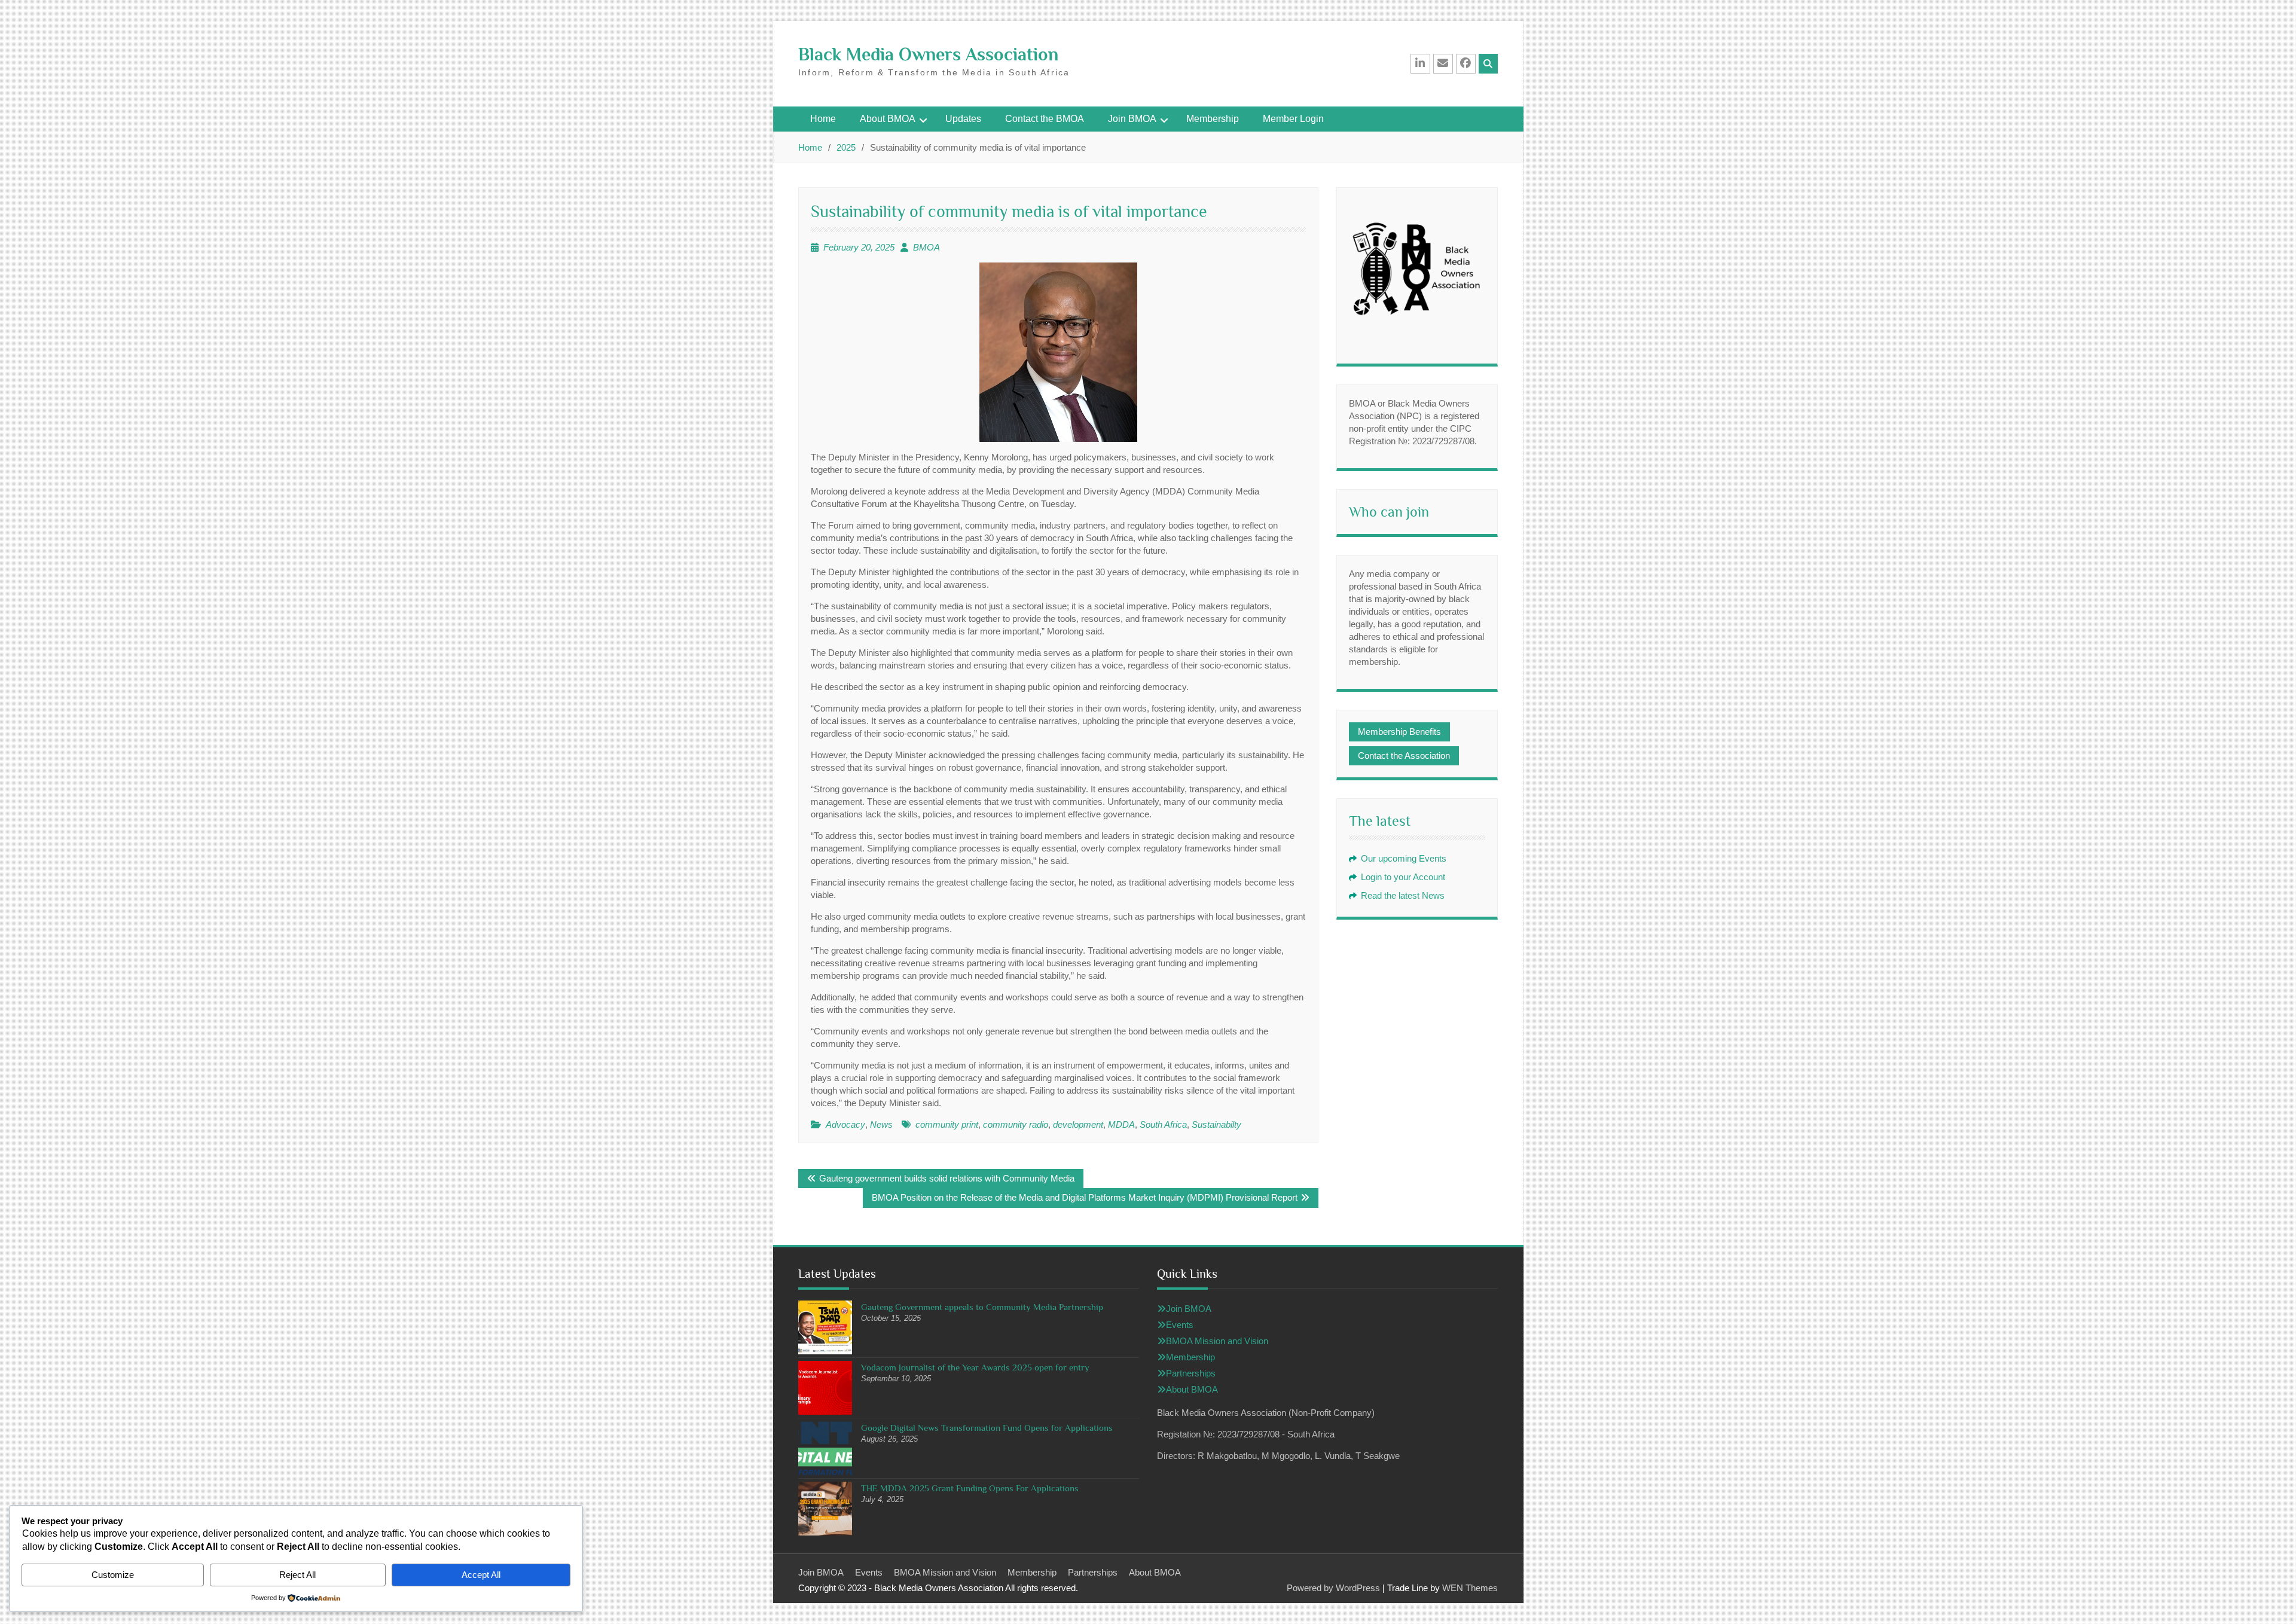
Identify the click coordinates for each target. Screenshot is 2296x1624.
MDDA (1121, 1124)
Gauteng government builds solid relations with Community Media (947, 1178)
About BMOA (888, 119)
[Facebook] (1466, 64)
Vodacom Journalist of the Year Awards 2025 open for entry (975, 1367)
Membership (1213, 119)
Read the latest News (1403, 895)
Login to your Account (1403, 877)
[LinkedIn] (1420, 64)
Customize (113, 1575)
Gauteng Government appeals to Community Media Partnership (982, 1307)
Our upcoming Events (1404, 858)
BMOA (926, 247)
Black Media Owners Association (928, 54)
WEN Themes (1470, 1588)
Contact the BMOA (1045, 119)
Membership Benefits (1399, 732)
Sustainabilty (1216, 1124)
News (881, 1124)
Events (1180, 1325)
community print (947, 1124)
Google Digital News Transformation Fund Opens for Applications (987, 1428)
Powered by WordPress (1333, 1588)
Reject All (297, 1575)
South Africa (1163, 1124)
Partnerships (1191, 1373)
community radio (1016, 1124)
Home (823, 119)
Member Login (1293, 119)
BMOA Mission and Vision (1217, 1341)
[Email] (1443, 64)
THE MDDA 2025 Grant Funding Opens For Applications (970, 1488)
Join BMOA (1132, 119)
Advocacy (845, 1124)
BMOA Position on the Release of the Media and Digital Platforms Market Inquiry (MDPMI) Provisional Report (1085, 1197)
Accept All (481, 1575)
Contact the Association (1404, 755)
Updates (963, 119)
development (1078, 1124)
